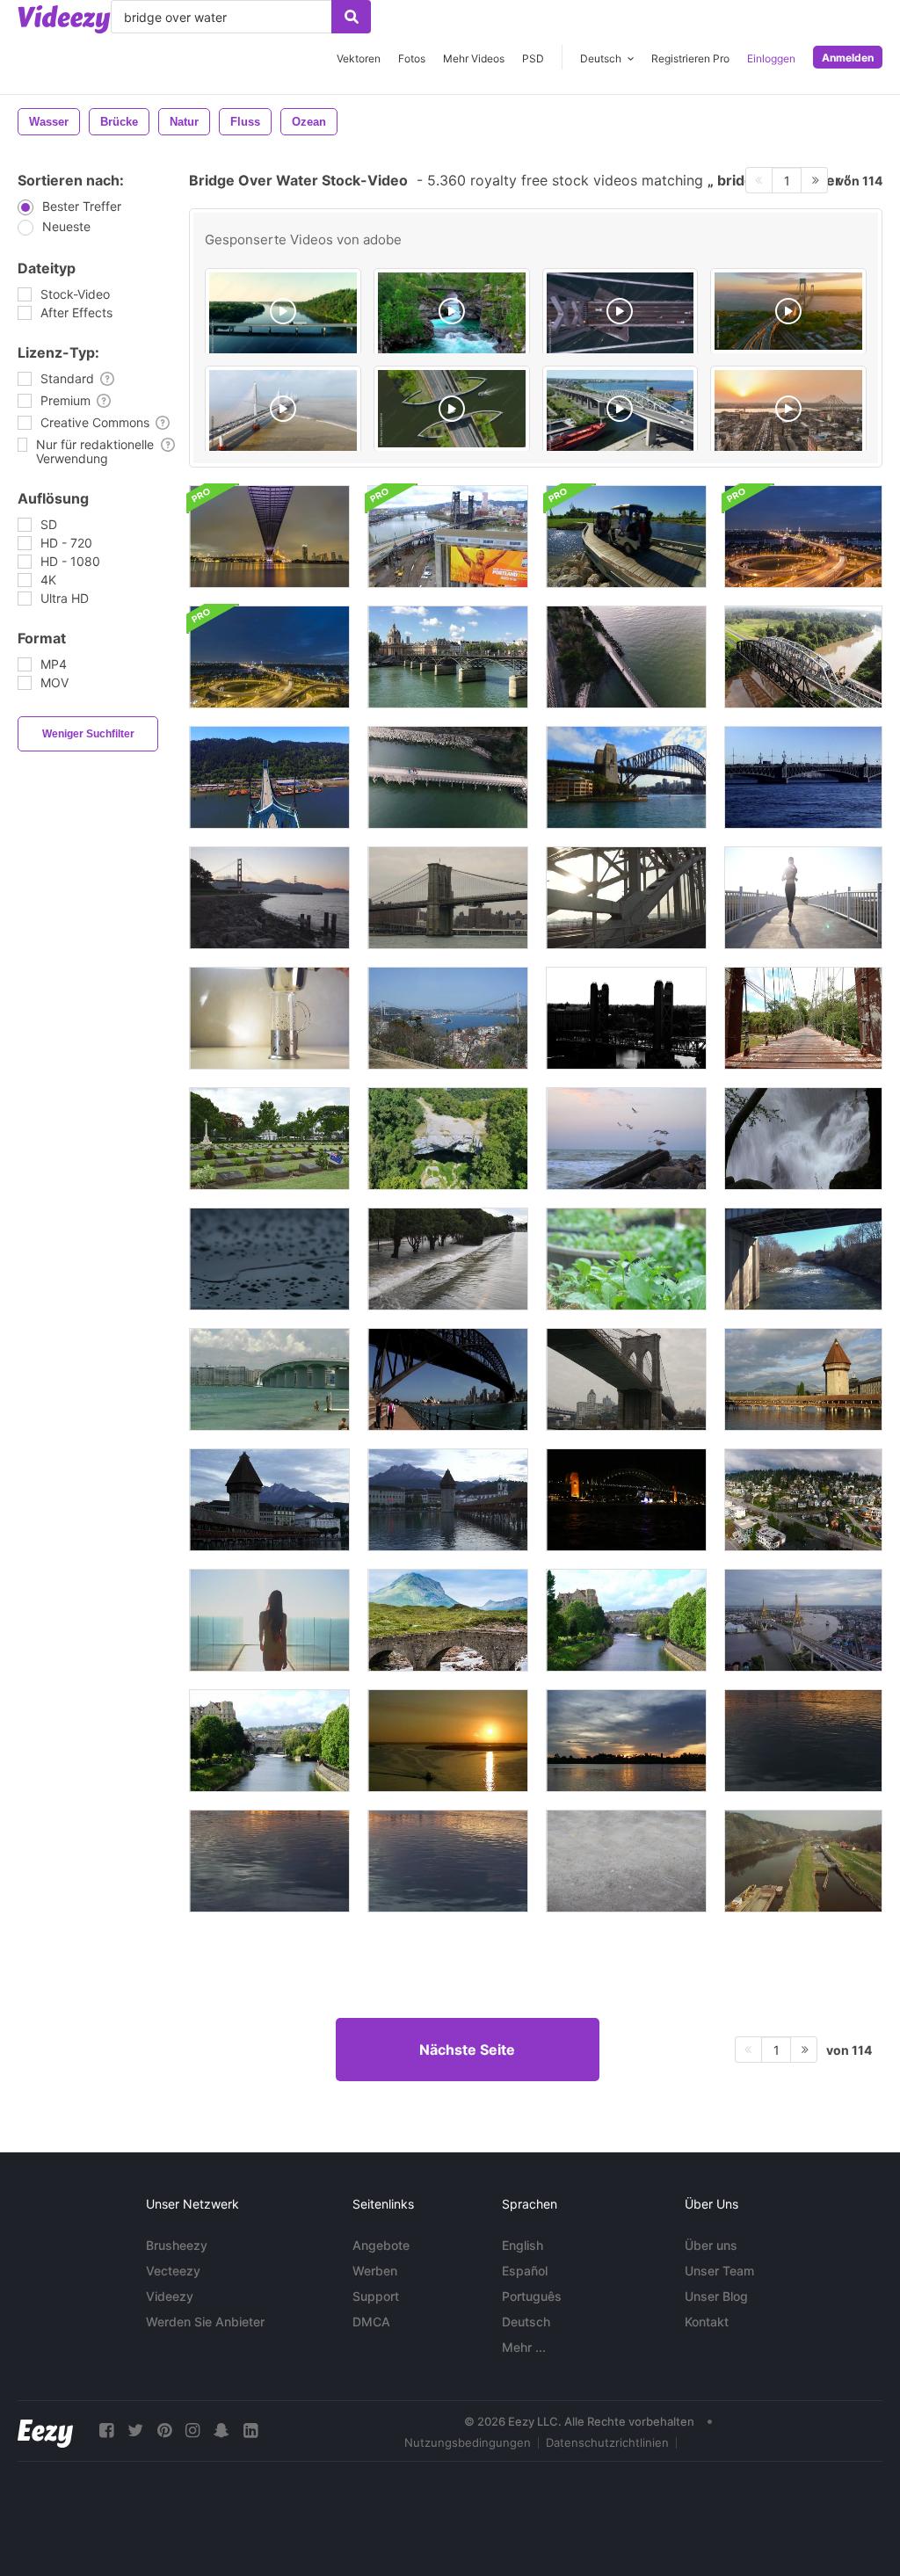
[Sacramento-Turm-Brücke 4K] (626, 1018)
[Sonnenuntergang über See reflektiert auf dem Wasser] (626, 1741)
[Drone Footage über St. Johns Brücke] (269, 777)
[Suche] (351, 17)
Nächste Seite (467, 2050)
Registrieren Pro (690, 58)
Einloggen (771, 58)
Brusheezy (177, 2245)
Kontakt (707, 2322)
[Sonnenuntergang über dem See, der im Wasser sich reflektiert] (803, 1741)
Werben (375, 2271)
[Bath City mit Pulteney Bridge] (269, 1741)
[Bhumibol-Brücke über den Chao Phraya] (269, 537)
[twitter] (135, 2431)
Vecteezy (173, 2271)
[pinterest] (164, 2431)
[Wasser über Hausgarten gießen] (626, 1259)
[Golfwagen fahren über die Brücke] (626, 537)
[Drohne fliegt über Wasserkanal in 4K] (803, 1861)
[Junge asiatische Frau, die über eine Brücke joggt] (803, 898)
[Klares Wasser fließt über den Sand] (626, 1861)
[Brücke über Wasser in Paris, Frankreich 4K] (448, 657)
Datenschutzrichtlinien (607, 2442)
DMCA (371, 2322)
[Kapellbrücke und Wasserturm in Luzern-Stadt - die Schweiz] (803, 1379)
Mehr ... (524, 2347)
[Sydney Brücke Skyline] (448, 1379)
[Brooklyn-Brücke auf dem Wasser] (448, 898)
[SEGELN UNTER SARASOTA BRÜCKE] (269, 1379)
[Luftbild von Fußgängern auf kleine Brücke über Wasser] (626, 657)
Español (525, 2271)
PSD (533, 58)
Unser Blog (716, 2296)
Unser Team (719, 2271)
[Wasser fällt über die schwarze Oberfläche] (269, 1259)
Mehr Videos (474, 58)
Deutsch (526, 2322)
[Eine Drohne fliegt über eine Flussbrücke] (803, 657)
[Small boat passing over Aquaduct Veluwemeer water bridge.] (452, 409)
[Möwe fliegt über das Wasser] (626, 1139)
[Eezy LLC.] (45, 2431)
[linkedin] (250, 2431)
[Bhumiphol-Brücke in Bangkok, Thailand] (803, 1620)
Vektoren (359, 58)
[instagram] (192, 2431)
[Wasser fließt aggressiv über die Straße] (448, 1259)
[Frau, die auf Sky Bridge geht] (269, 1620)
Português (532, 2296)
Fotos (412, 58)
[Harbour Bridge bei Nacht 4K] (626, 1500)
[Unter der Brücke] (803, 1259)
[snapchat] (221, 2431)
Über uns (711, 2245)
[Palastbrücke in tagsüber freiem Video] (803, 777)
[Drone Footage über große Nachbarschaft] (803, 1500)
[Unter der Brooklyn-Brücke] (626, 1379)
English (523, 2245)
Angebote (381, 2245)
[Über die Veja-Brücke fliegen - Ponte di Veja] (448, 1139)
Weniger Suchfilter (88, 734)
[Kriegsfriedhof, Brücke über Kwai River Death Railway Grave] (269, 1139)
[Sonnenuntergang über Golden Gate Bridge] (269, 898)
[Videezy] (64, 19)
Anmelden (848, 58)
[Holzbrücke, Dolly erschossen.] (803, 1018)
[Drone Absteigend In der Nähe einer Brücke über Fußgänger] (448, 777)
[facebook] (106, 2431)
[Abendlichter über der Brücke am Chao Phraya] (803, 537)
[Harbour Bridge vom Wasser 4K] (626, 777)
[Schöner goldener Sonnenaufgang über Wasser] (448, 1741)
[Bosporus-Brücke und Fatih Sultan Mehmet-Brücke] (448, 1018)
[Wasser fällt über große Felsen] (803, 1139)
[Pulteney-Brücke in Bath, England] (626, 1620)
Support (376, 2296)
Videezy (170, 2296)
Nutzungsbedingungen (468, 2442)
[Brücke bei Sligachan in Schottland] (448, 1620)
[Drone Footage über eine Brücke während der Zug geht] (448, 537)
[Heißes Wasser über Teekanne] (269, 1018)
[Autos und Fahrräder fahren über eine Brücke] (626, 898)
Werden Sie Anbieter (205, 2322)
